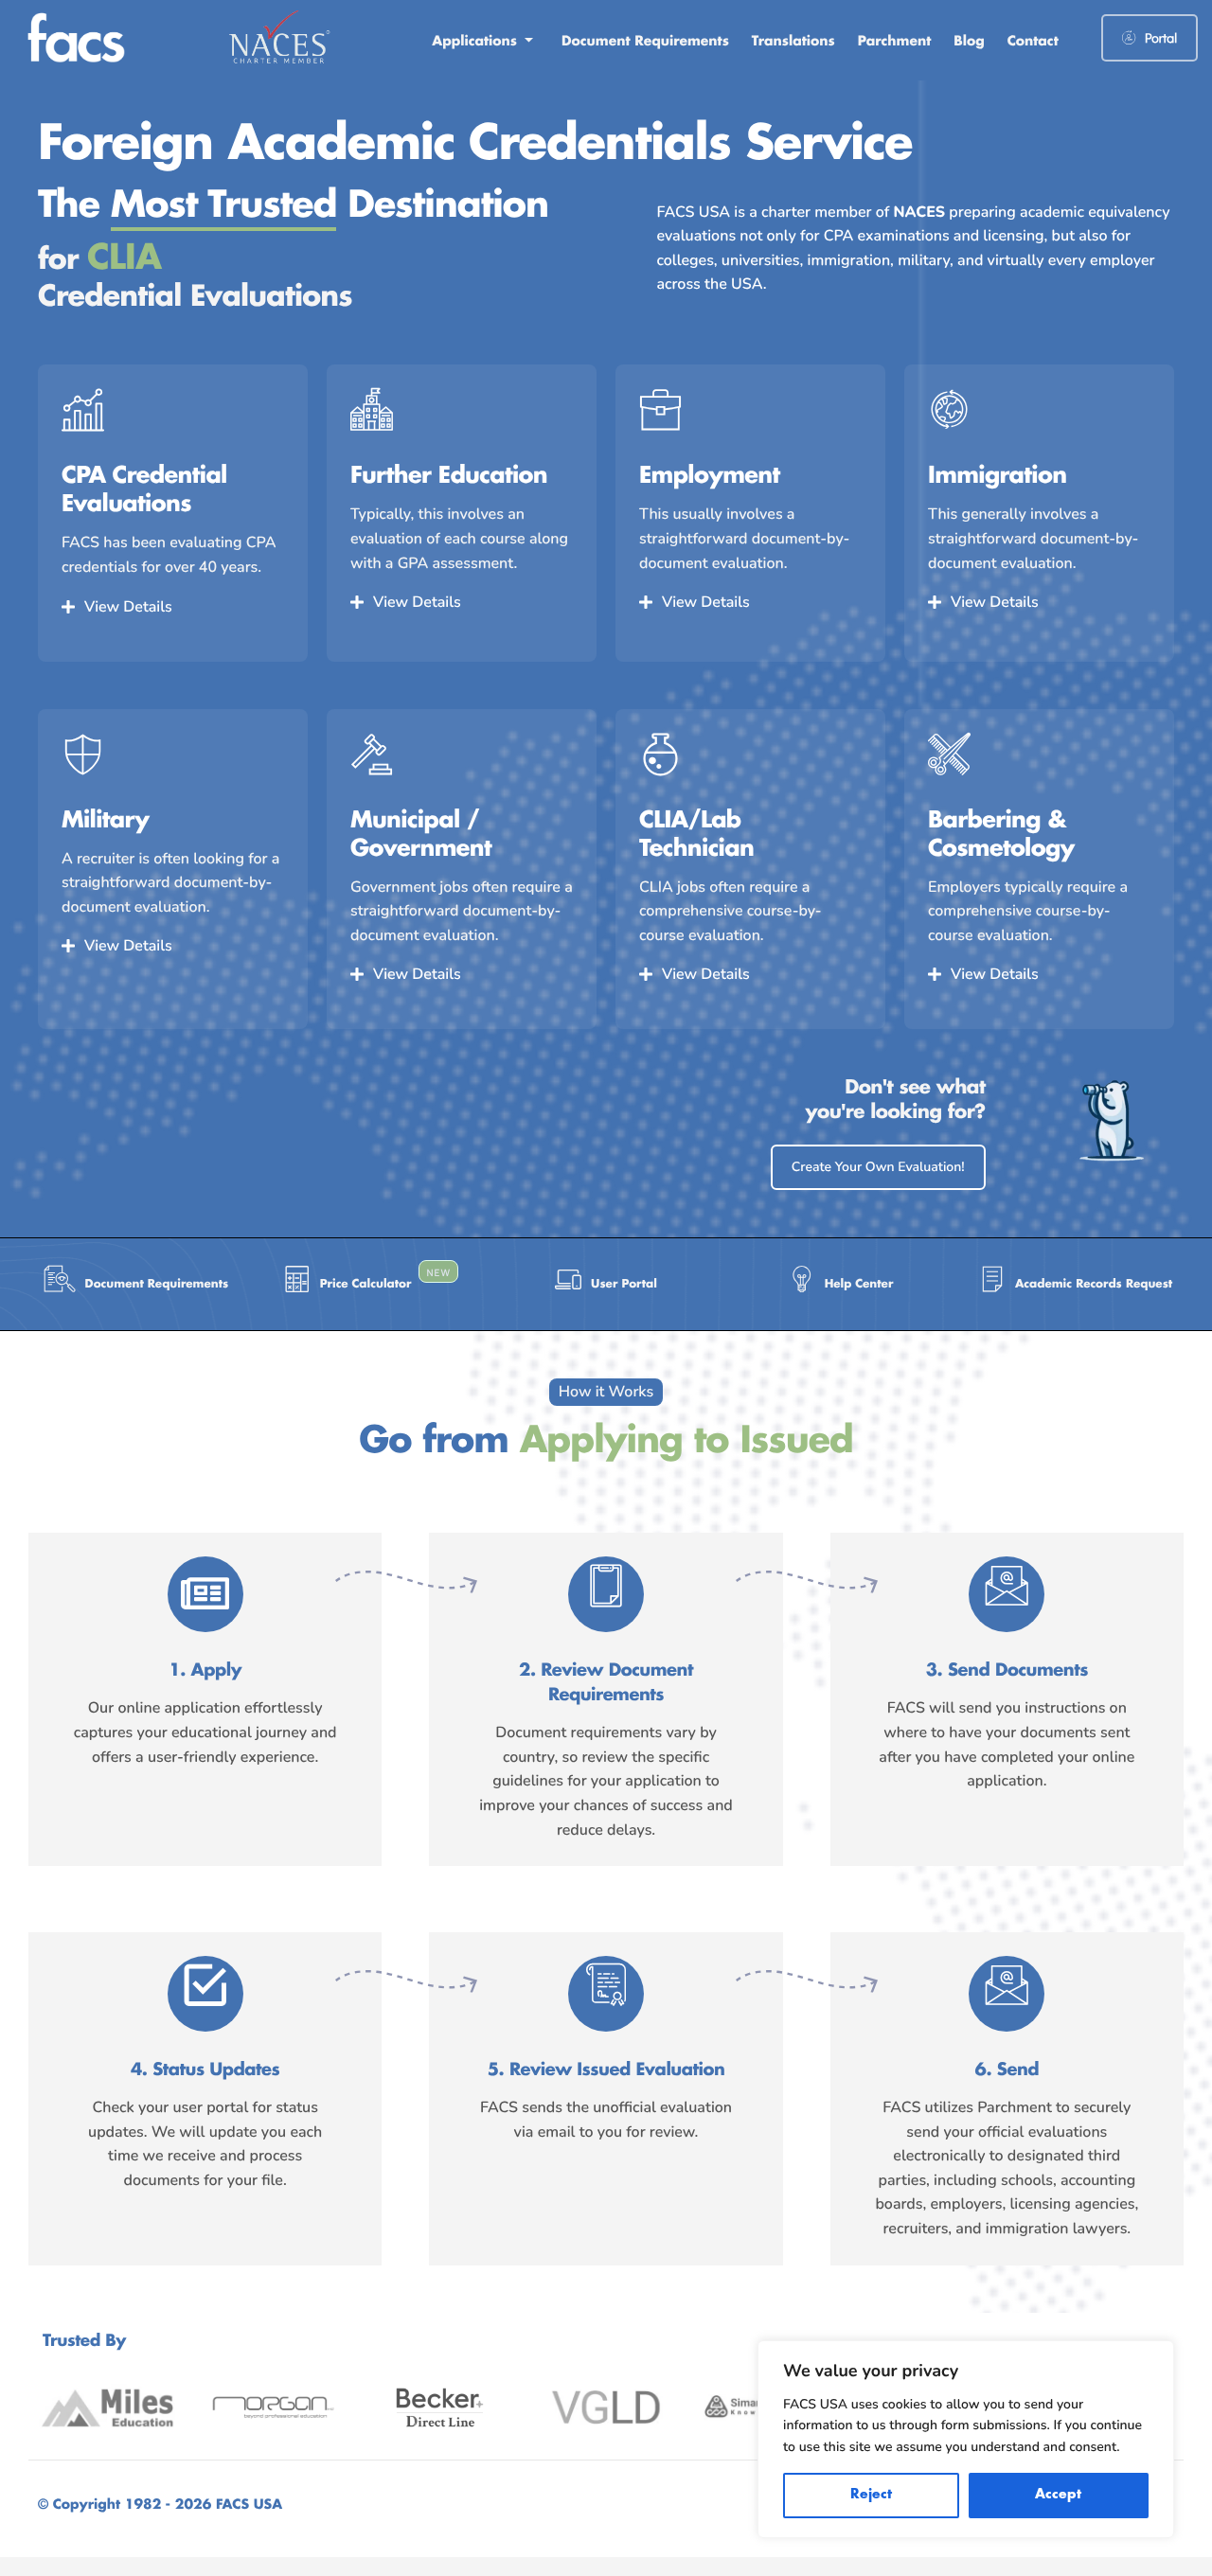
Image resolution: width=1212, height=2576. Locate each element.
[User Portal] (606, 1284)
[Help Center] (841, 1284)
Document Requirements (645, 42)
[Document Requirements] (136, 1284)
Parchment (894, 42)
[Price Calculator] (371, 1284)
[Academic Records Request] (1076, 1284)
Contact (1033, 42)
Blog (969, 42)
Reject (871, 2495)
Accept (1058, 2495)
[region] (966, 2439)
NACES (920, 212)
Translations (793, 42)
